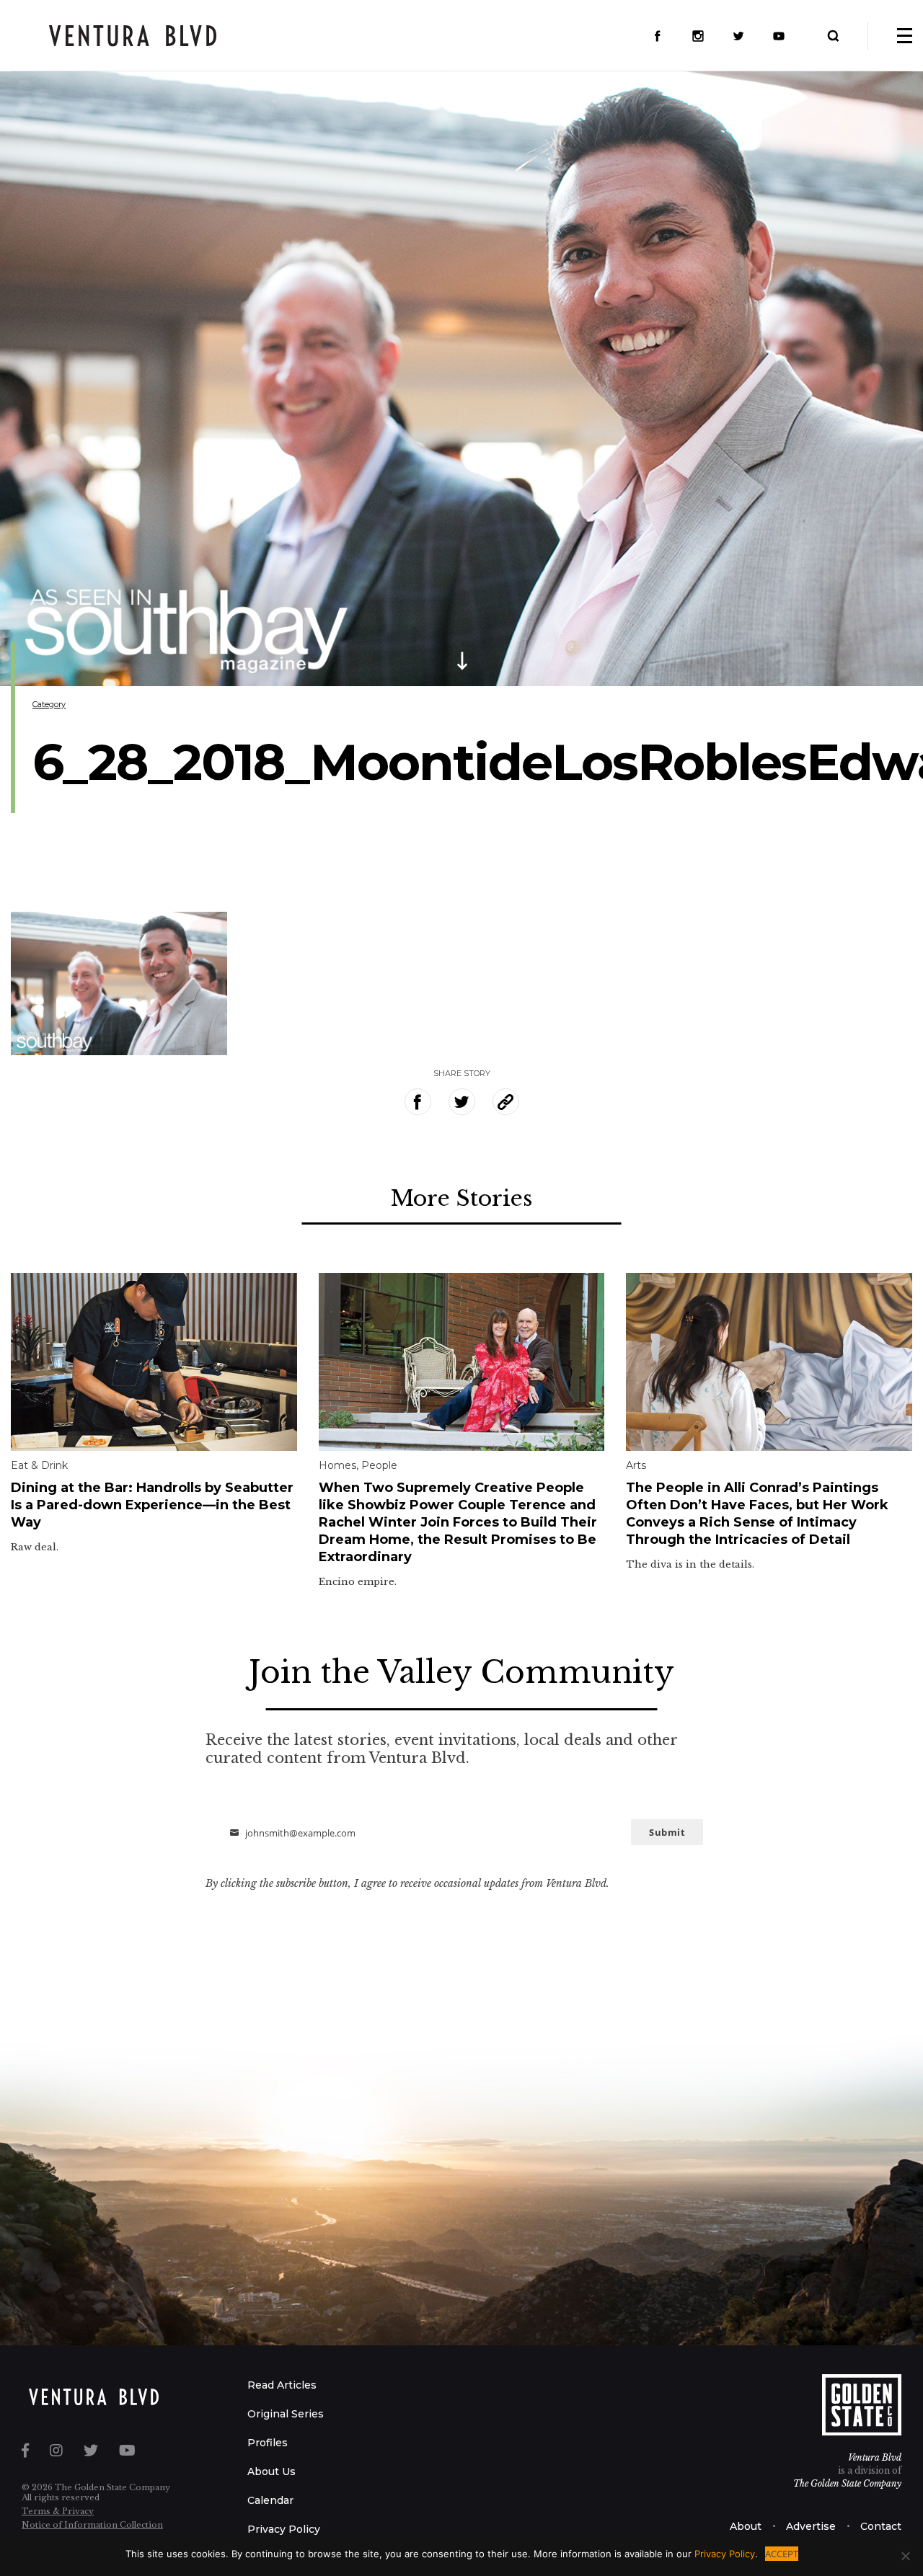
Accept (782, 2554)
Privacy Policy (284, 2529)
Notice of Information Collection (92, 2525)
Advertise (811, 2526)
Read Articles (282, 2385)
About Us (271, 2471)
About (746, 2526)
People (379, 1465)
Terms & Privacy (58, 2511)
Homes (337, 1465)
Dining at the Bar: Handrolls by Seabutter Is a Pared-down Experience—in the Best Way (152, 1505)
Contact (881, 2526)
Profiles (268, 2443)
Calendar (270, 2500)
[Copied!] (506, 1102)
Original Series (286, 2414)
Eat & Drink (39, 1465)
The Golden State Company (847, 2483)
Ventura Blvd (875, 2457)
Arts (636, 1465)
